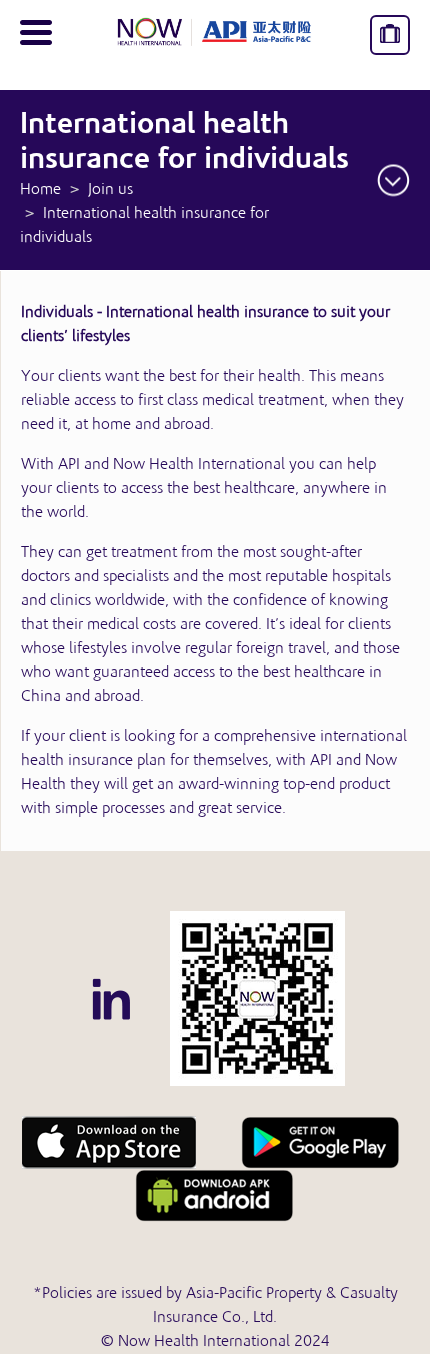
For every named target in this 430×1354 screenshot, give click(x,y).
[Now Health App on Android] (321, 1143)
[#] (257, 999)
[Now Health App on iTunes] (109, 1143)
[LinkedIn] (111, 999)
